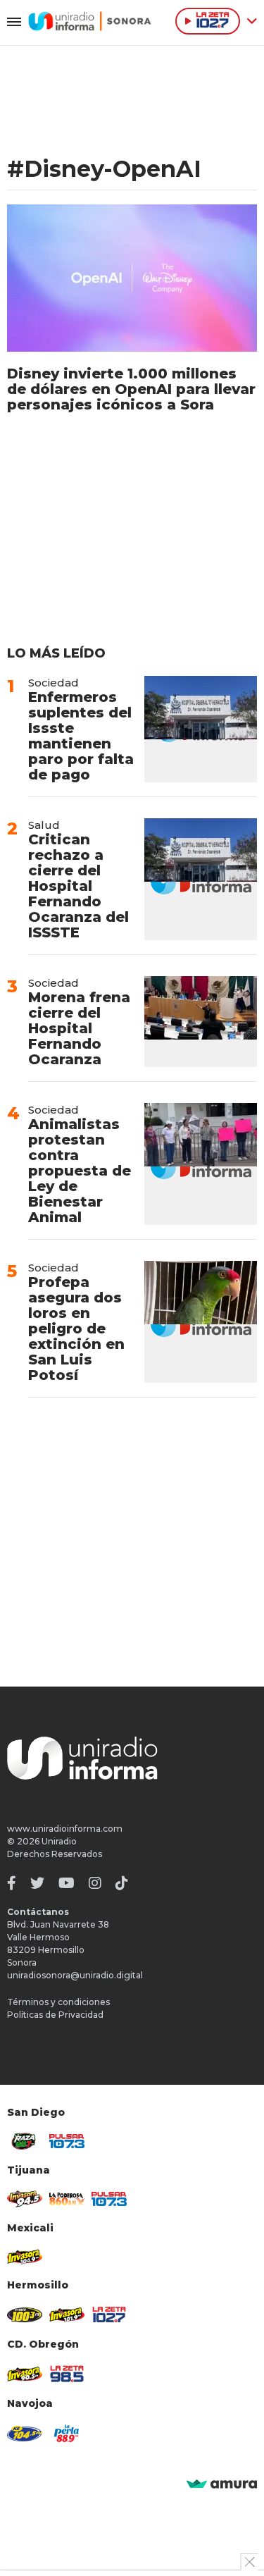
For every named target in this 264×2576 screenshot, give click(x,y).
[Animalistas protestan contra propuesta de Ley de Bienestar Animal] (201, 1164)
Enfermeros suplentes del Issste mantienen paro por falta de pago (81, 736)
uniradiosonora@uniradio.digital (75, 1975)
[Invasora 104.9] (25, 2256)
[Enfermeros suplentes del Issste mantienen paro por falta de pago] (201, 729)
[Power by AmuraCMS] (222, 2485)
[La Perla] (67, 2433)
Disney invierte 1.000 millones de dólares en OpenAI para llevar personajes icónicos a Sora (131, 389)
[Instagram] (95, 1883)
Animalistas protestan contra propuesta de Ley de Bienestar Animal (80, 1171)
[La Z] (109, 2315)
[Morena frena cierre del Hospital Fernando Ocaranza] (201, 1022)
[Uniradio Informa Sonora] (90, 21)
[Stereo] (25, 2315)
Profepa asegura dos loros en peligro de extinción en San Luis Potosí (76, 1329)
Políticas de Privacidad (55, 2015)
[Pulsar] (67, 2141)
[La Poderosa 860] (67, 2199)
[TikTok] (122, 1883)
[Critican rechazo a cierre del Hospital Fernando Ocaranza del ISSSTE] (201, 879)
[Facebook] (12, 1883)
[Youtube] (67, 1883)
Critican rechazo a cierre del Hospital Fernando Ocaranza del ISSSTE (78, 886)
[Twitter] (37, 1883)
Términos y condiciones (58, 2002)
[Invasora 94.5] (25, 2199)
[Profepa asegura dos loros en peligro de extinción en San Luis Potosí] (201, 1322)
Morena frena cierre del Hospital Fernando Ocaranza (79, 1028)
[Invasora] (25, 2141)
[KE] (25, 2434)
